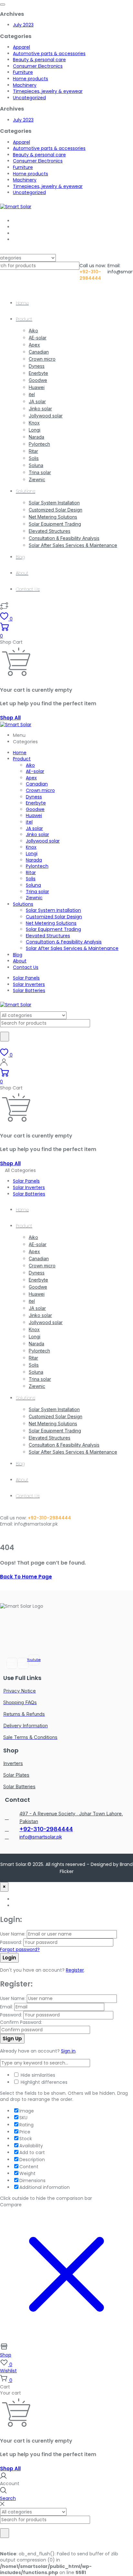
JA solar (37, 401)
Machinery (25, 85)
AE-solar (38, 338)
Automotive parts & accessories (49, 54)
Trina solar (40, 472)
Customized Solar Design (56, 510)
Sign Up (12, 2039)
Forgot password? (20, 1949)
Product (24, 319)
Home (22, 303)
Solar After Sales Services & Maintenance (73, 545)
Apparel (21, 47)
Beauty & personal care (39, 60)
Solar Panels (26, 978)
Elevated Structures (50, 531)
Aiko (33, 331)
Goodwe (38, 380)
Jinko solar (40, 409)
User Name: (13, 1934)
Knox (34, 423)
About (22, 573)
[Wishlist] (4, 609)
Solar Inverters (29, 984)
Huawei (37, 387)
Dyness (37, 366)
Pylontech (39, 444)
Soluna (36, 465)
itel (32, 394)
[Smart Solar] (16, 207)
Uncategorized (29, 98)
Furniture (23, 72)
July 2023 (23, 25)
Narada (36, 437)
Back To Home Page (26, 1577)
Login (9, 1958)
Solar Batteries (29, 990)
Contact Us (28, 589)
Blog (20, 557)
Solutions (26, 491)
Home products (31, 79)
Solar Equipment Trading (55, 524)
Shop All (10, 718)
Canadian (39, 352)
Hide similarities (37, 2075)
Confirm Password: (21, 2022)
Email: (6, 2007)
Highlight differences (43, 2082)
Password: (11, 1942)
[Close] (2, 2504)
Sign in (68, 2051)
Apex (34, 345)
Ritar (33, 451)
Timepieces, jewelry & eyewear (48, 91)
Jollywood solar (46, 416)
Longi (35, 430)
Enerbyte (38, 373)
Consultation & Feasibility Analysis (64, 538)
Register (75, 1970)
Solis (34, 458)
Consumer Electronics (38, 66)
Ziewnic (37, 479)
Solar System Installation (54, 503)
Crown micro (42, 359)
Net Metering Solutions (53, 517)
